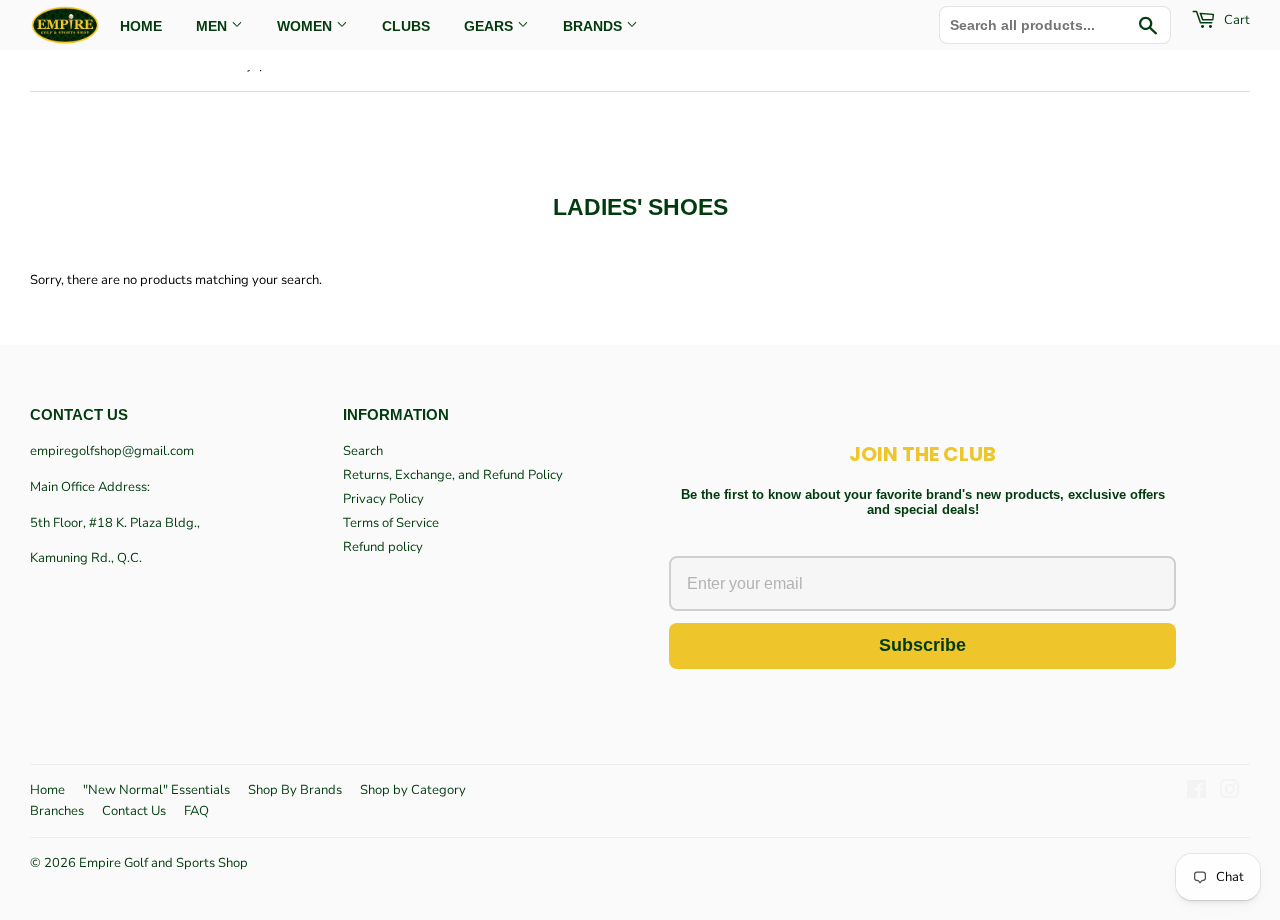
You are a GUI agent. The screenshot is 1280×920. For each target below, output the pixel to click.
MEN (213, 26)
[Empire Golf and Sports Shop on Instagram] (1230, 793)
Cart (1235, 20)
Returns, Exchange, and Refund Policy (453, 475)
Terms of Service (391, 523)
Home (47, 790)
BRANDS (594, 26)
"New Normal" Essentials (156, 790)
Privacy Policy (383, 499)
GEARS (490, 26)
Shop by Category (413, 790)
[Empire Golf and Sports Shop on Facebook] (1196, 793)
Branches (57, 811)
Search (363, 451)
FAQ (196, 811)
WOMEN (306, 26)
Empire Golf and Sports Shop (163, 863)
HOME (141, 26)
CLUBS (406, 26)
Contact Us (134, 811)
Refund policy (383, 547)
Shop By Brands (295, 790)
